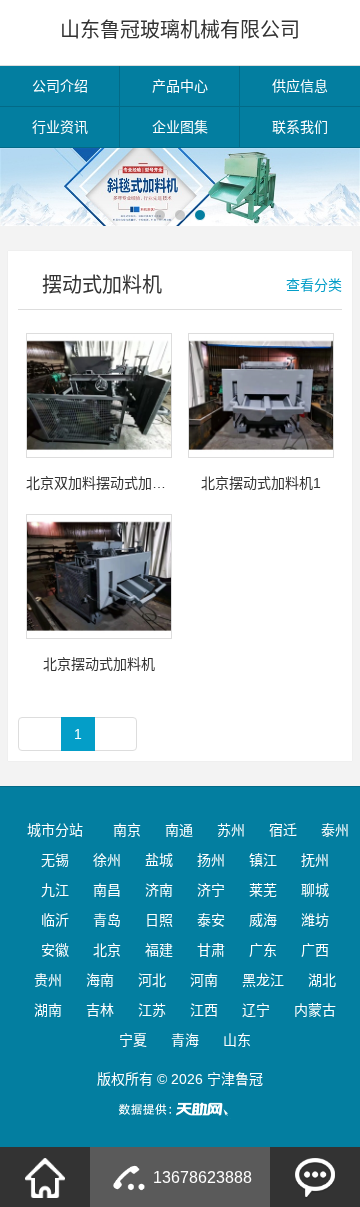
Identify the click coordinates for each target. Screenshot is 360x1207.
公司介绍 (60, 86)
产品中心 (180, 86)
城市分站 (55, 830)
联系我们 (300, 127)
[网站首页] (45, 1177)
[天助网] (180, 1109)
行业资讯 (60, 127)
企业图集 (180, 127)
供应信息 (300, 86)
